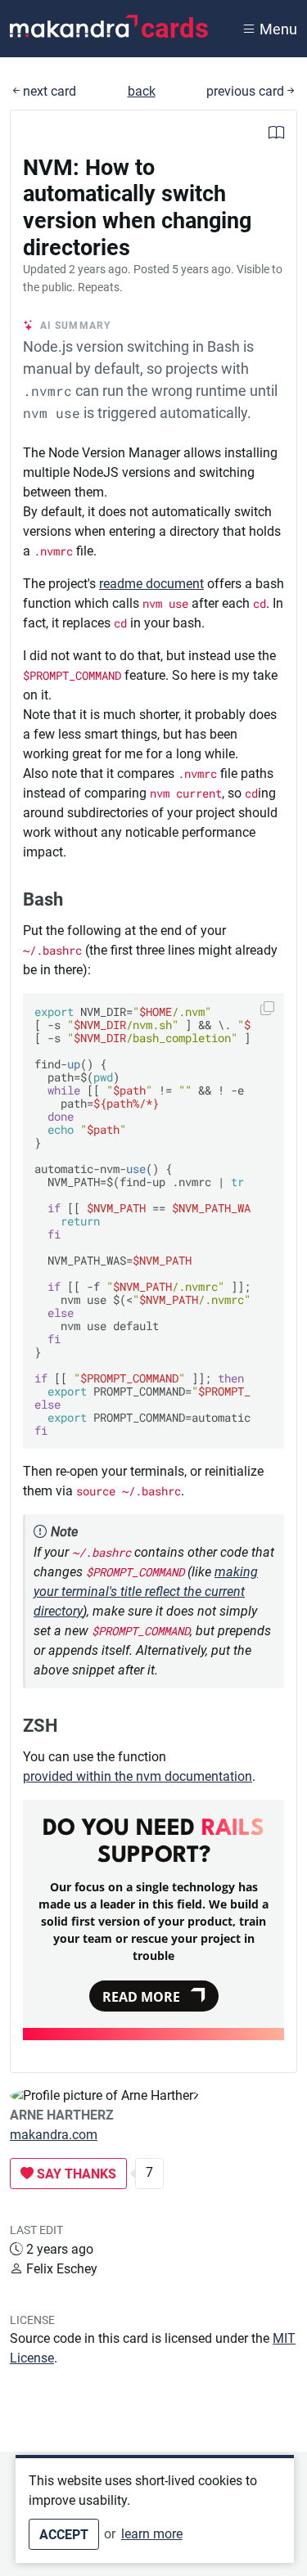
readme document (151, 584)
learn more (152, 2534)
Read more (141, 1997)
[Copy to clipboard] (267, 1008)
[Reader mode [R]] (276, 135)
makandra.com (54, 2135)
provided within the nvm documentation (138, 1776)
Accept (64, 2535)
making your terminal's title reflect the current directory (146, 1591)
